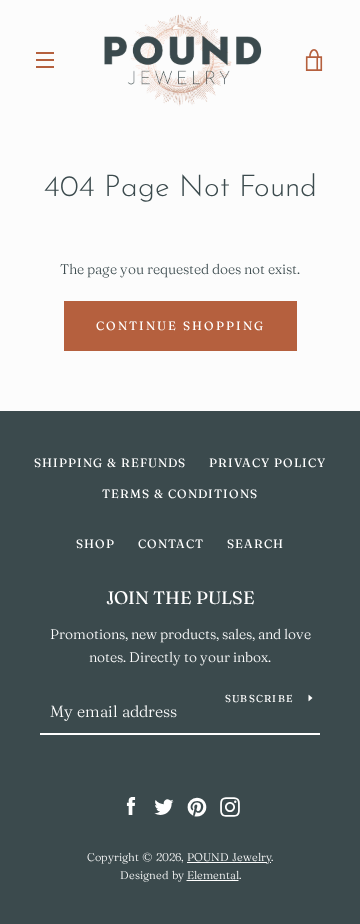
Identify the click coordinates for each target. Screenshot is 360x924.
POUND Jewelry (229, 857)
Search (255, 543)
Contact (171, 543)
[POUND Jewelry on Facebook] (131, 806)
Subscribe (259, 698)
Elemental (213, 875)
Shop (95, 543)
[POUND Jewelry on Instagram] (230, 806)
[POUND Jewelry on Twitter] (164, 806)
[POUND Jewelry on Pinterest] (197, 806)
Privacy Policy (267, 462)
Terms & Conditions (180, 493)
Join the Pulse (180, 597)
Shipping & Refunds (110, 462)
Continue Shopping (180, 325)
